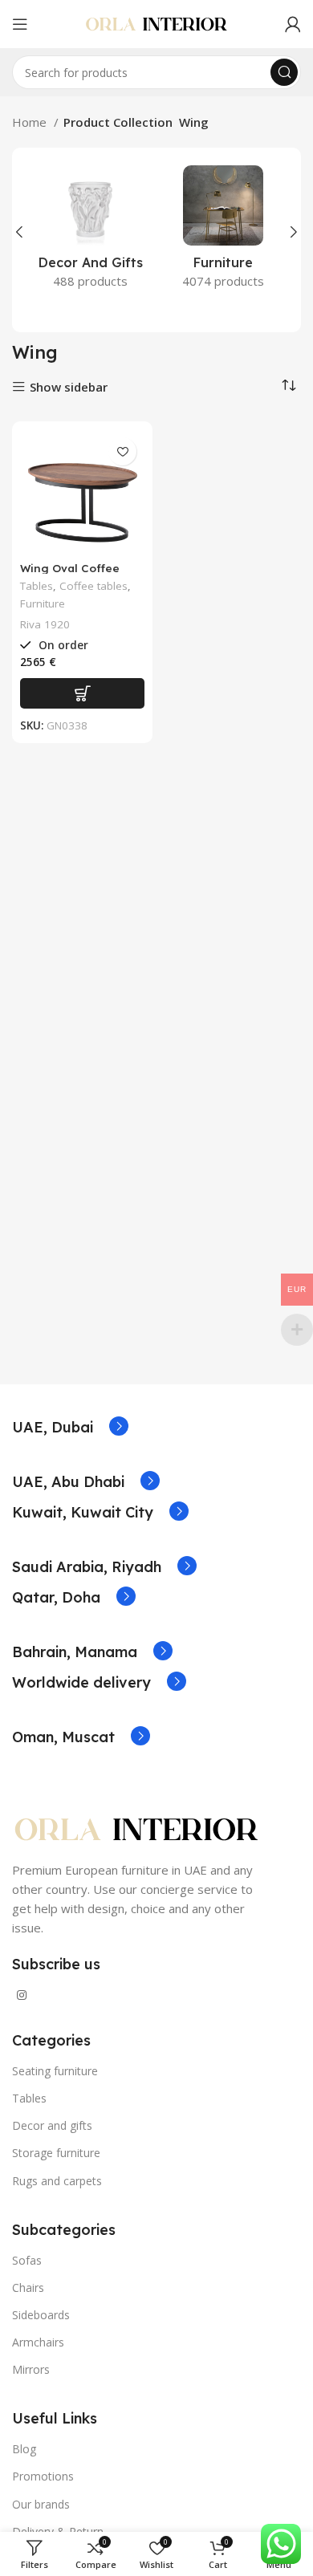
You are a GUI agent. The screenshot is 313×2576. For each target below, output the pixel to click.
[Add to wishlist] (122, 451)
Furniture (43, 603)
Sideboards (41, 2315)
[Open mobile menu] (20, 24)
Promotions (43, 2476)
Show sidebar (69, 387)
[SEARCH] (284, 72)
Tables (37, 586)
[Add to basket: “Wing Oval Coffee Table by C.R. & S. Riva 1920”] (82, 693)
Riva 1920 (45, 624)
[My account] (293, 24)
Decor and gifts (52, 2125)
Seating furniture (55, 2071)
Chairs (28, 2288)
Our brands (41, 2504)
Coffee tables (93, 586)
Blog (24, 2449)
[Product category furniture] (223, 232)
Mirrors (31, 2369)
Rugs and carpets (57, 2181)
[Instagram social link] (22, 1995)
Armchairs (38, 2342)
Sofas (27, 2260)
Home (31, 122)
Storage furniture (56, 2153)
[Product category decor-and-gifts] (90, 232)
